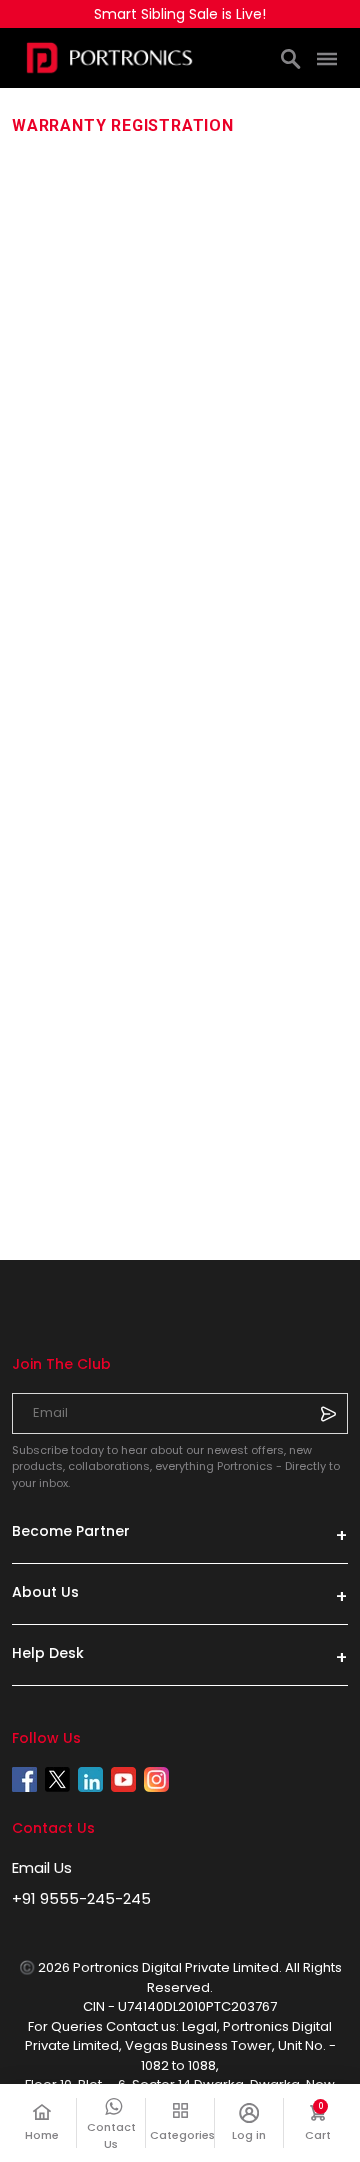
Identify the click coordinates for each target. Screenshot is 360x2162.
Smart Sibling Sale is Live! (180, 14)
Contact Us (111, 2135)
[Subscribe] (328, 1413)
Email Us (42, 1867)
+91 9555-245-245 (81, 1898)
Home (42, 2135)
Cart (326, 2122)
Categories (180, 2135)
